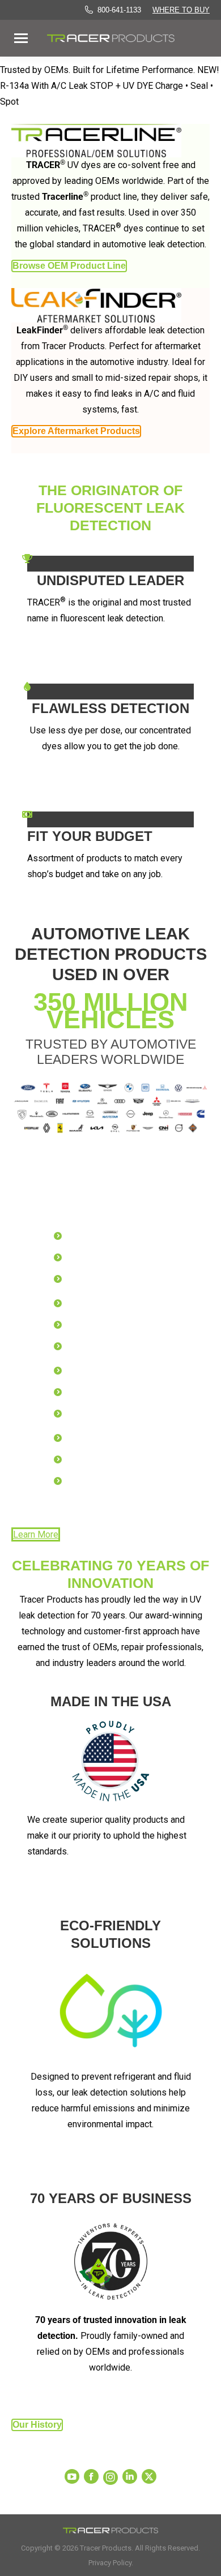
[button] (200, 22)
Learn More (36, 1534)
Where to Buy (181, 10)
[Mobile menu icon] (21, 38)
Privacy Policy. (111, 2563)
